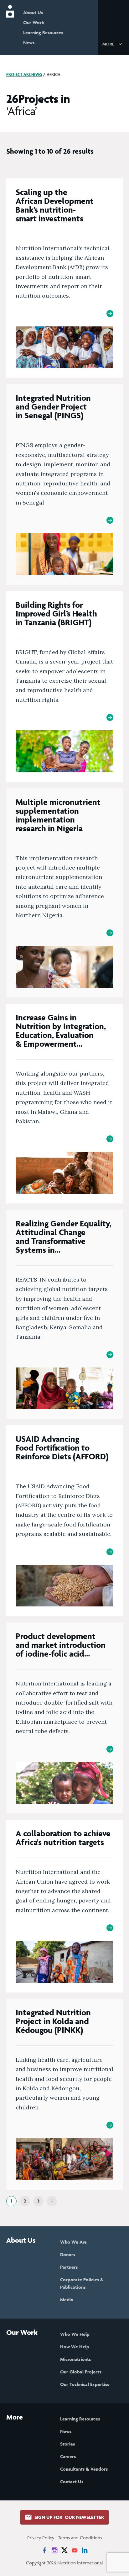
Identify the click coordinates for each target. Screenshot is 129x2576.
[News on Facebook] (44, 2550)
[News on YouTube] (75, 2550)
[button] (113, 44)
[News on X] (64, 2550)
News (29, 42)
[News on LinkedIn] (85, 2550)
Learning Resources (43, 32)
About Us (33, 12)
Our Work (34, 22)
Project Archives (24, 74)
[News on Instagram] (54, 2550)
